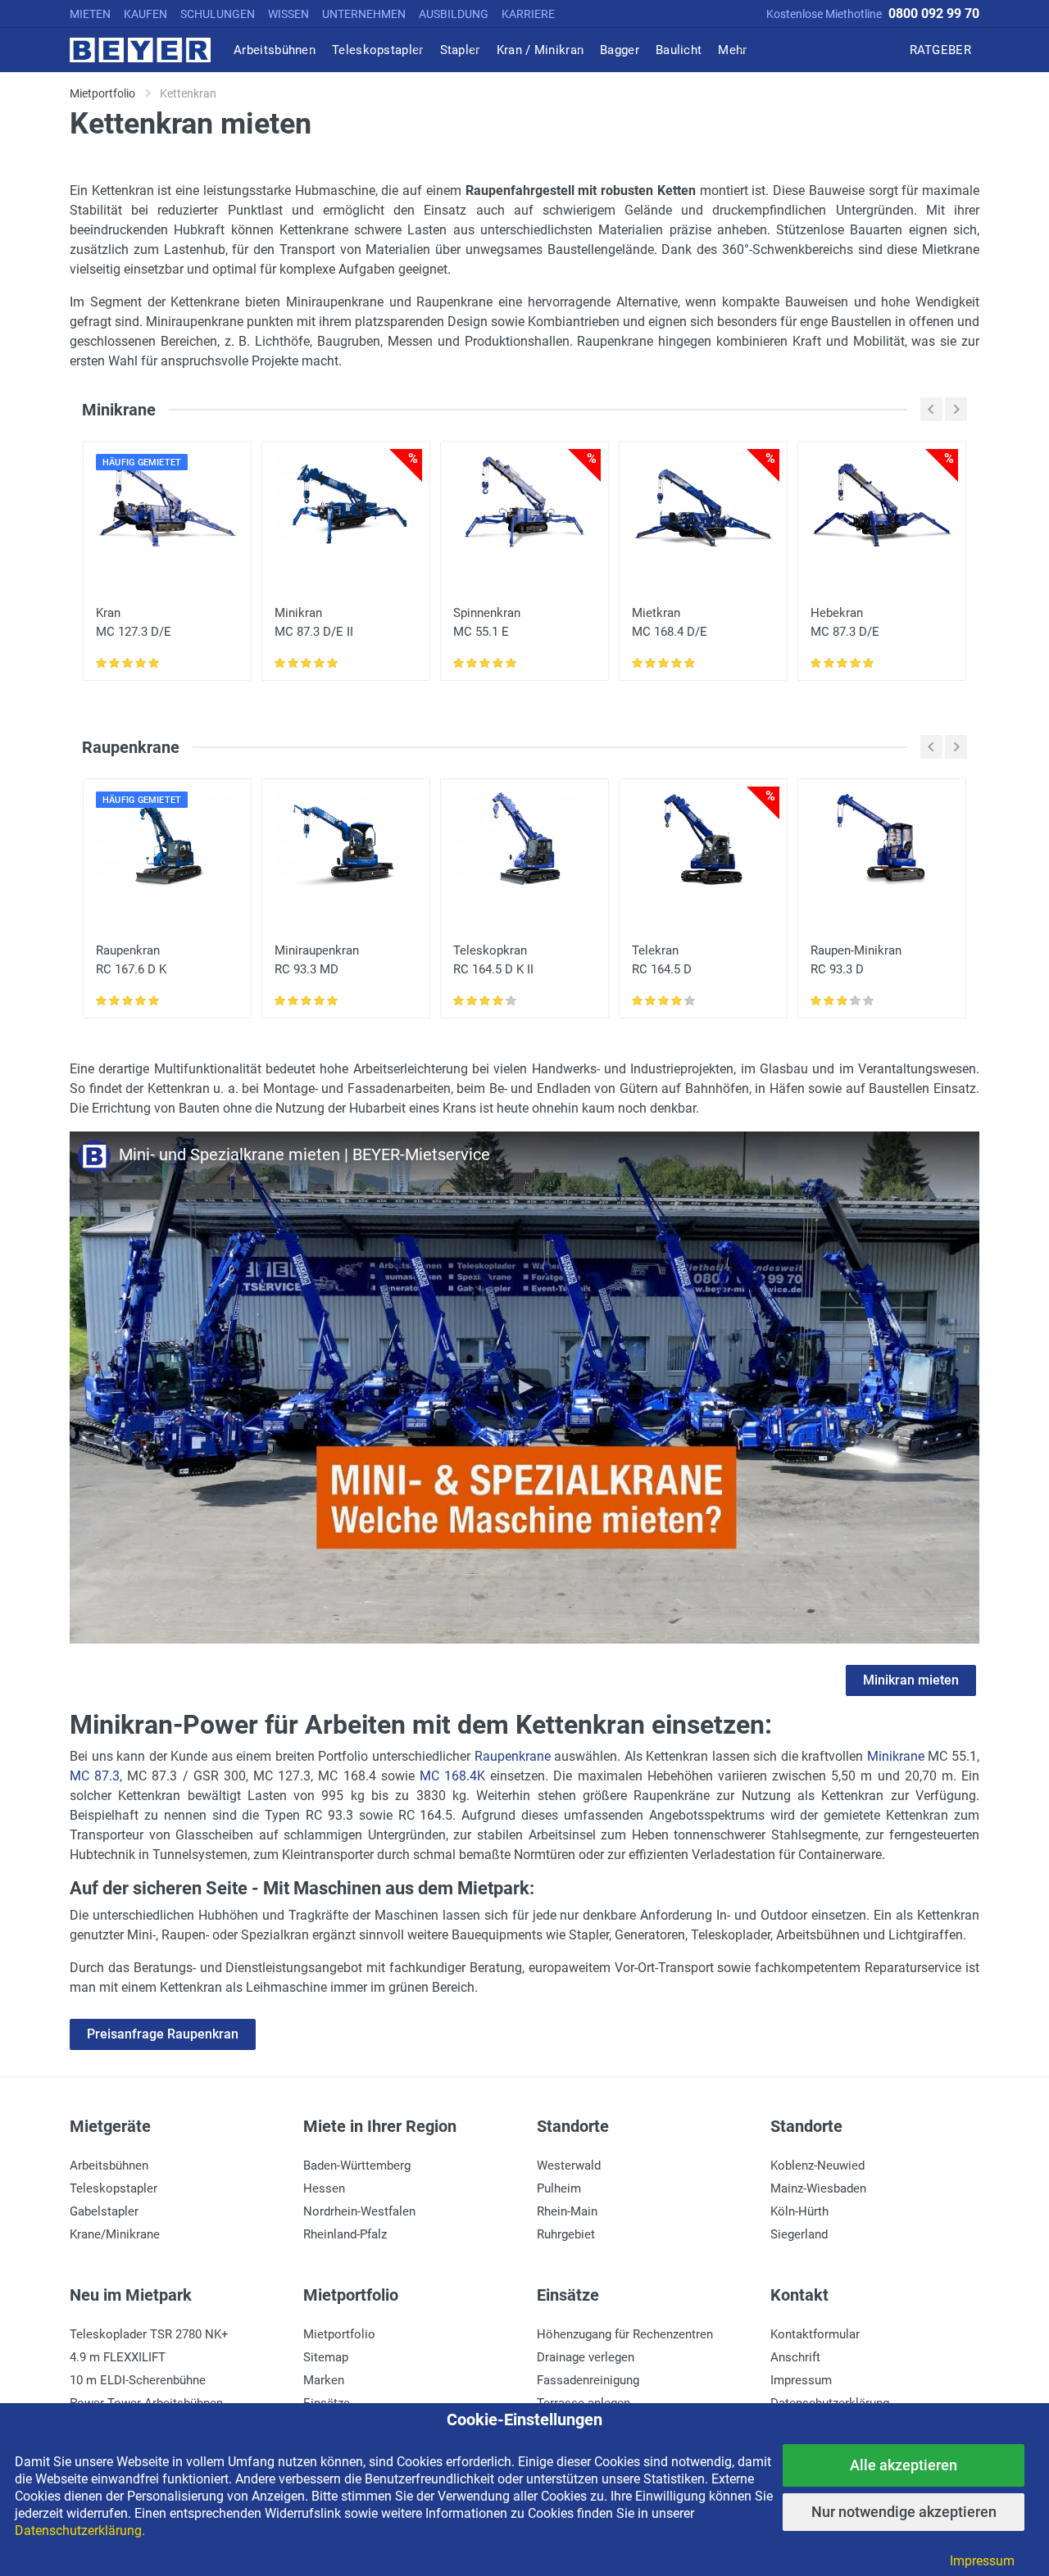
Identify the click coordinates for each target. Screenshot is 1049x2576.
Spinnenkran (487, 622)
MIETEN (90, 14)
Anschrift (795, 2357)
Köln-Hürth (799, 2211)
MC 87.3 (95, 1776)
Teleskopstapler (114, 2188)
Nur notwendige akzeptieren (904, 2512)
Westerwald (569, 2166)
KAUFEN (145, 14)
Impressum (801, 2380)
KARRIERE (528, 14)
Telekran (662, 960)
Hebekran (845, 622)
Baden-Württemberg (357, 2166)
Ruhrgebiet (566, 2234)
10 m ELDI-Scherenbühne (138, 2380)
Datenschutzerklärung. (80, 2531)
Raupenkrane (513, 1756)
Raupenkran (131, 960)
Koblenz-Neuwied (817, 2166)
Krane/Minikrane (115, 2234)
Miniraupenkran (317, 960)
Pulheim (559, 2188)
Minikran (314, 622)
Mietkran (670, 622)
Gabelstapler (104, 2211)
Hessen (324, 2188)
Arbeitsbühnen (109, 2166)
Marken (324, 2380)
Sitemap (326, 2357)
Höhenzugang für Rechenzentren (625, 2334)
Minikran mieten (911, 1680)
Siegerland (799, 2234)
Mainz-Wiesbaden (818, 2188)
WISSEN (288, 14)
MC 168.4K (452, 1776)
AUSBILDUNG (454, 14)
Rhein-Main (567, 2211)
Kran (134, 622)
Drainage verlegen (586, 2357)
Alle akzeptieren (904, 2465)
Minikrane (896, 1756)
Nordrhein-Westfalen (359, 2211)
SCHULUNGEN (218, 14)
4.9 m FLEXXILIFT (118, 2357)
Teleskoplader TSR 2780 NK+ (149, 2334)
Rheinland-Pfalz (345, 2234)
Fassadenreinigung (588, 2380)
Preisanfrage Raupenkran (163, 2034)
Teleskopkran (493, 960)
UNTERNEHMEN (364, 14)
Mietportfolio (339, 2334)
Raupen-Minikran (856, 960)
